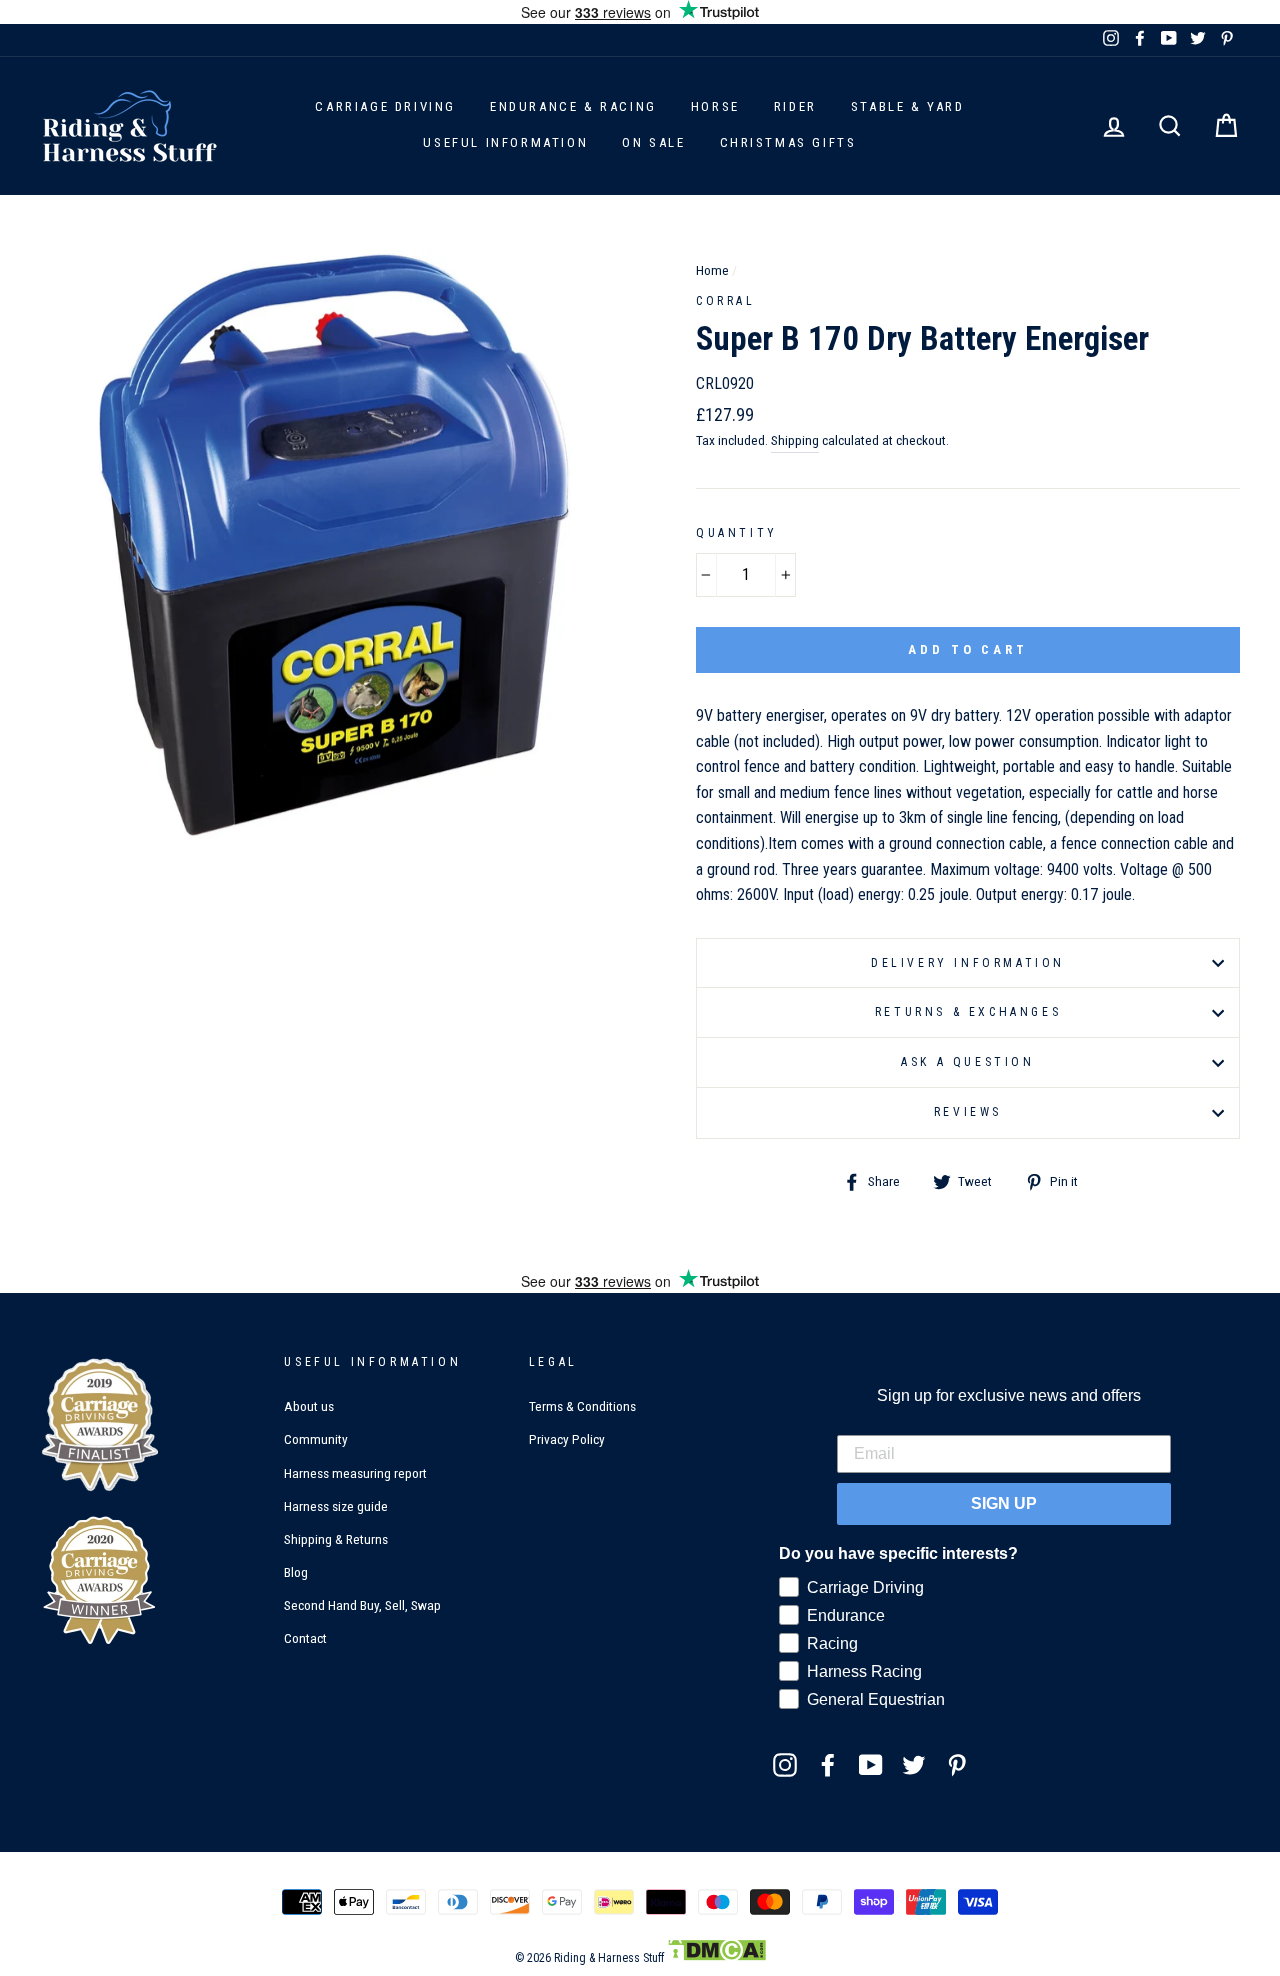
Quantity (737, 533)
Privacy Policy (567, 1439)
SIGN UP (1004, 1503)
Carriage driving (385, 106)
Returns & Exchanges (968, 1012)
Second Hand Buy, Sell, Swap (362, 1605)
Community (316, 1439)
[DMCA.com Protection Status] (716, 1958)
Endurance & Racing (573, 106)
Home (712, 270)
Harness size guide (336, 1506)
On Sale (653, 142)
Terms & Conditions (582, 1406)
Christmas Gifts (788, 142)
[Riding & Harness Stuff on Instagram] (785, 1764)
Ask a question (967, 1062)
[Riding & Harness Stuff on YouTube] (871, 1764)
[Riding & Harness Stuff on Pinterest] (957, 1764)
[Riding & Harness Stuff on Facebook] (828, 1764)
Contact (305, 1638)
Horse (715, 106)
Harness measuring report (355, 1473)
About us (309, 1406)
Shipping (795, 440)
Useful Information (505, 142)
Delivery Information (968, 963)
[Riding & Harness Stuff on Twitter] (914, 1764)
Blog (296, 1572)
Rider (795, 106)
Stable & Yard (908, 106)
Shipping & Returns (336, 1539)
